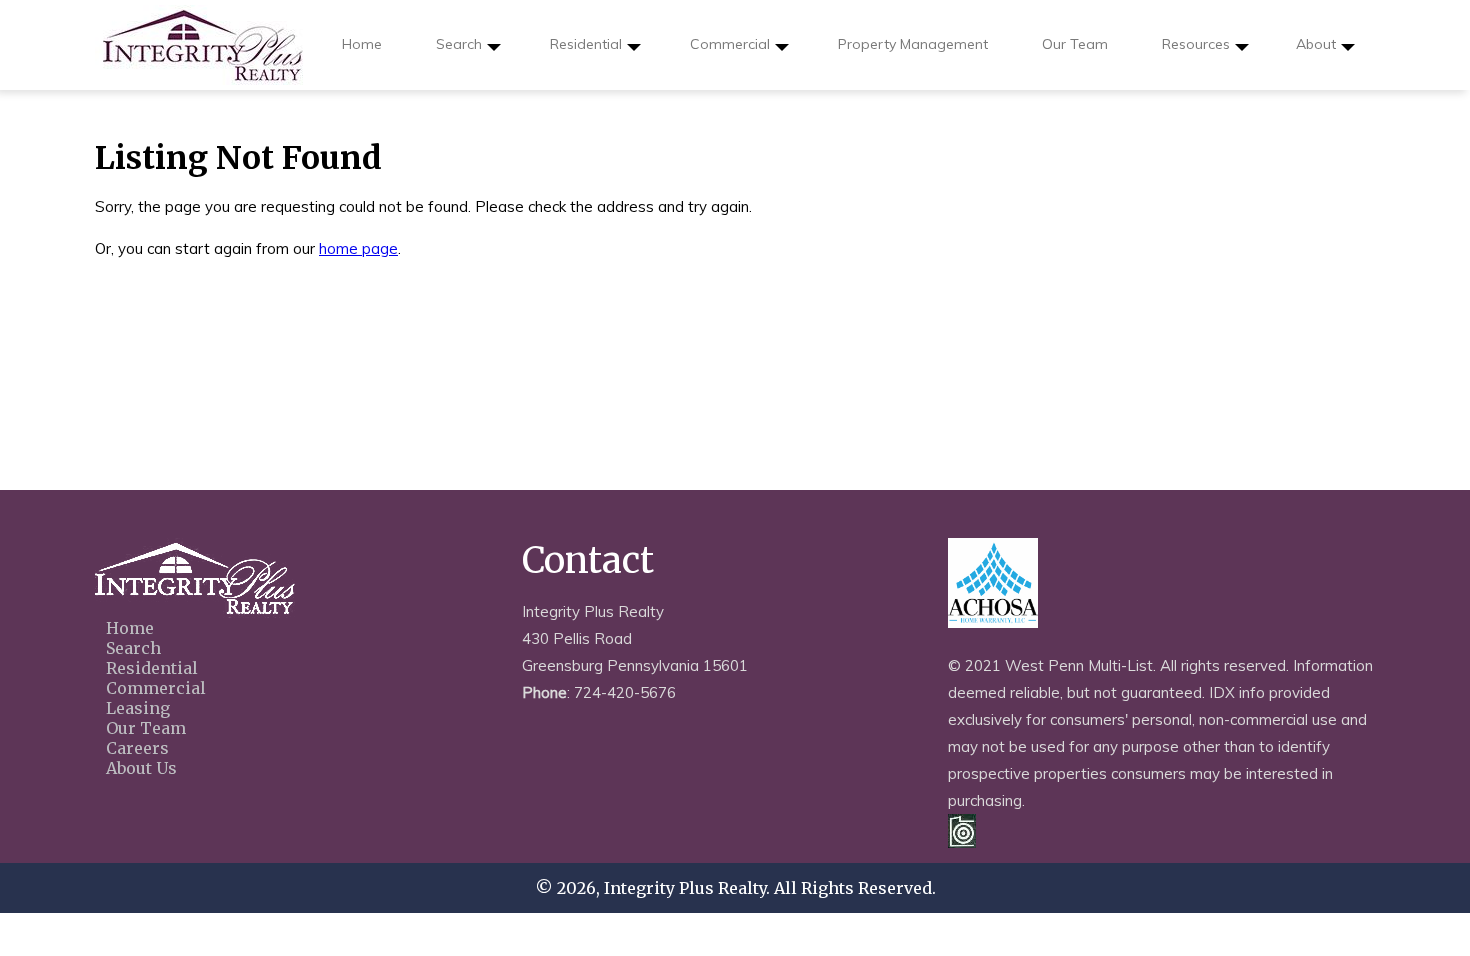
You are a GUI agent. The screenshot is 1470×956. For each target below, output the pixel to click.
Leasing (138, 708)
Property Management (913, 44)
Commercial (730, 44)
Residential (586, 44)
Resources (1196, 44)
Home (362, 44)
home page (358, 248)
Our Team (1075, 44)
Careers (137, 748)
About (1316, 44)
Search (459, 44)
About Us (141, 768)
